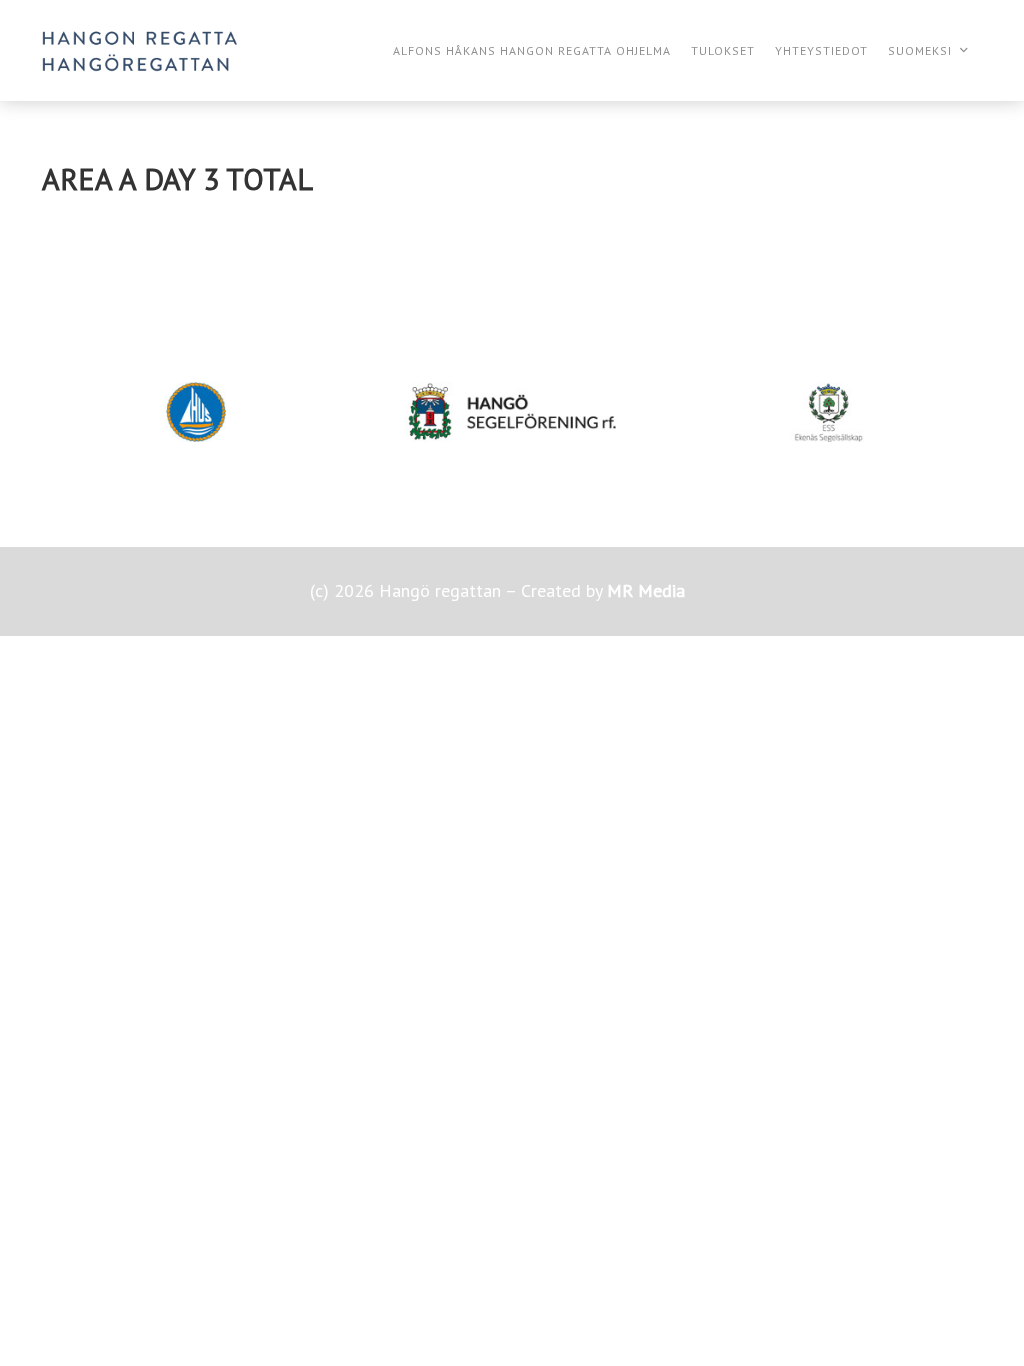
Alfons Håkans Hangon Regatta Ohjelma (532, 50)
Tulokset (723, 50)
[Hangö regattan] (139, 50)
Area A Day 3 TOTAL (177, 178)
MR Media (646, 590)
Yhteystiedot (821, 50)
